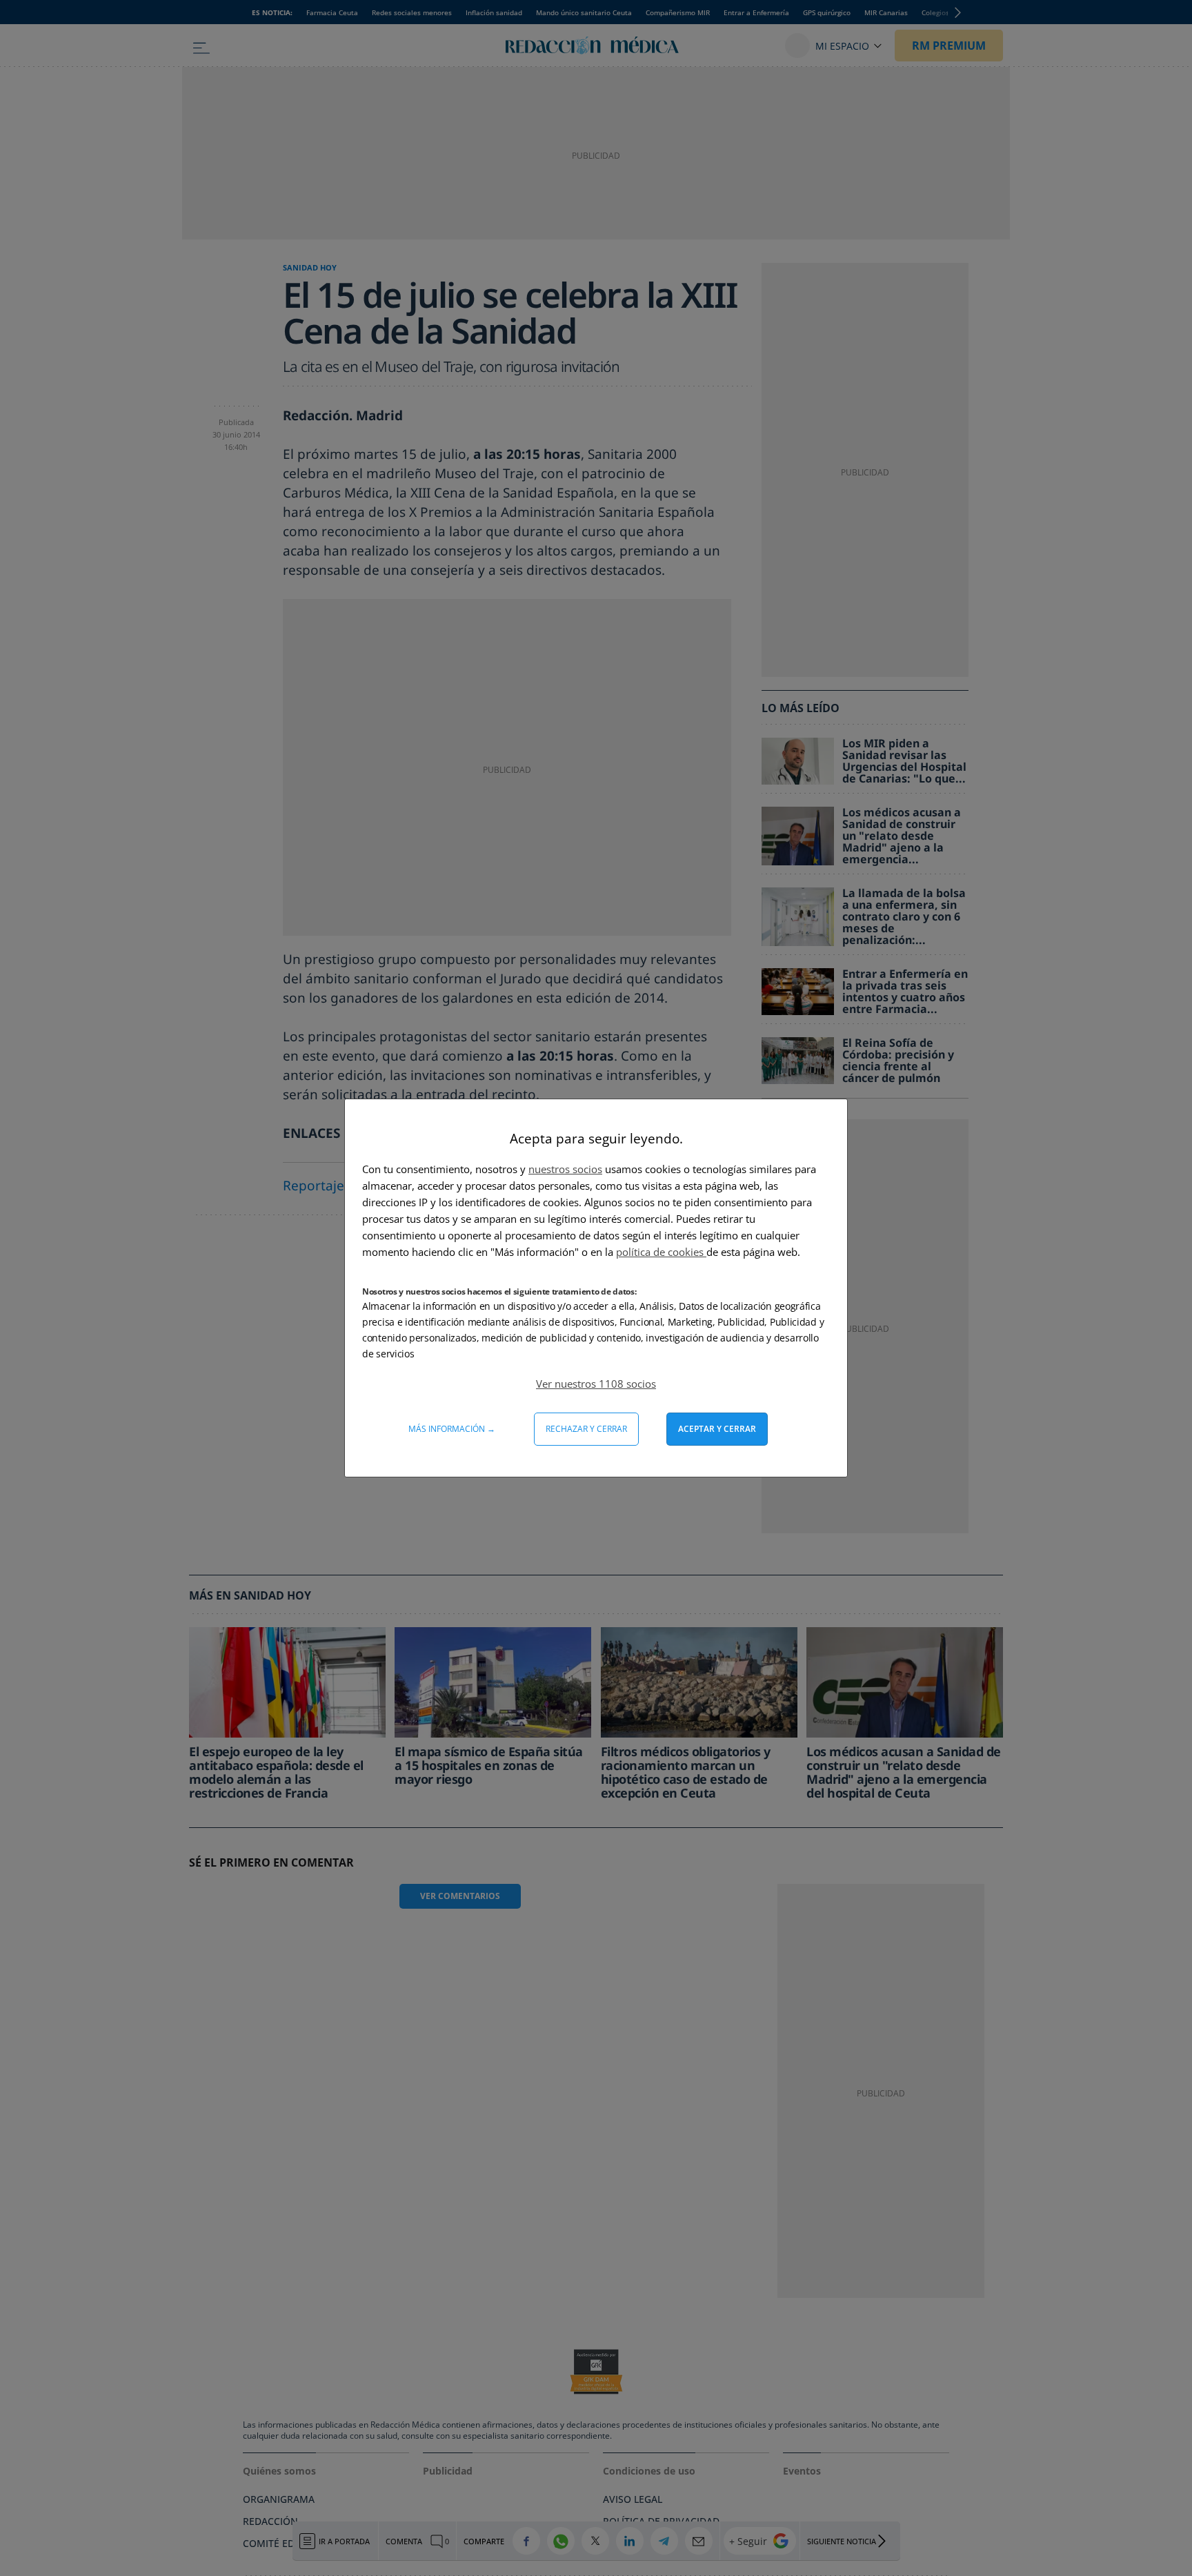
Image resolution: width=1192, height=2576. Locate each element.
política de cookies (661, 1252)
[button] (596, 1384)
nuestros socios (565, 1169)
